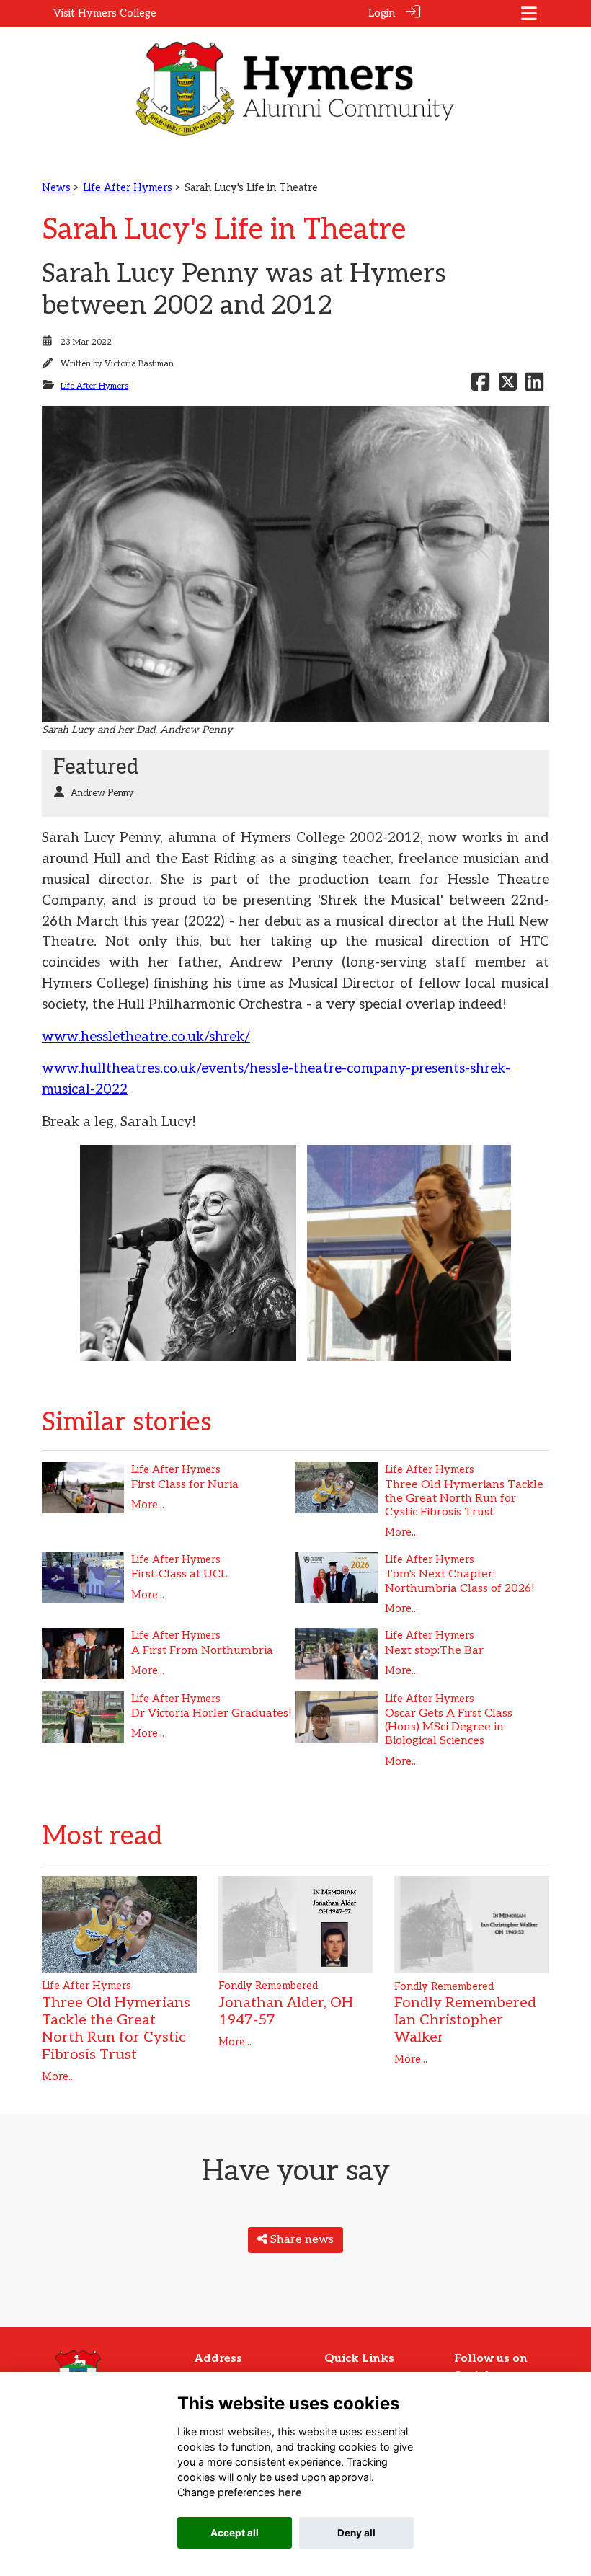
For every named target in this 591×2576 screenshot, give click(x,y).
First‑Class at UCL (179, 1574)
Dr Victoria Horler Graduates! (212, 1713)
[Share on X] (508, 386)
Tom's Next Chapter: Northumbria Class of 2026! (460, 1581)
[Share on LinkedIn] (534, 386)
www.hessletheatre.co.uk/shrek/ (146, 1037)
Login (382, 13)
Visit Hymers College (105, 13)
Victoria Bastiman (139, 364)
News (56, 188)
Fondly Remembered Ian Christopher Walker (465, 2020)
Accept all (235, 2533)
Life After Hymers (128, 188)
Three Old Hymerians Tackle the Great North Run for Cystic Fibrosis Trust (464, 1499)
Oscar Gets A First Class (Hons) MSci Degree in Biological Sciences (449, 1727)
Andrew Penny (102, 793)
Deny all (356, 2533)
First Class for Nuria (185, 1485)
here (290, 2492)
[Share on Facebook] (480, 386)
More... (148, 1505)
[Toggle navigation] (529, 13)
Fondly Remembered (268, 1986)
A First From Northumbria (202, 1651)
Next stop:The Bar (434, 1651)
